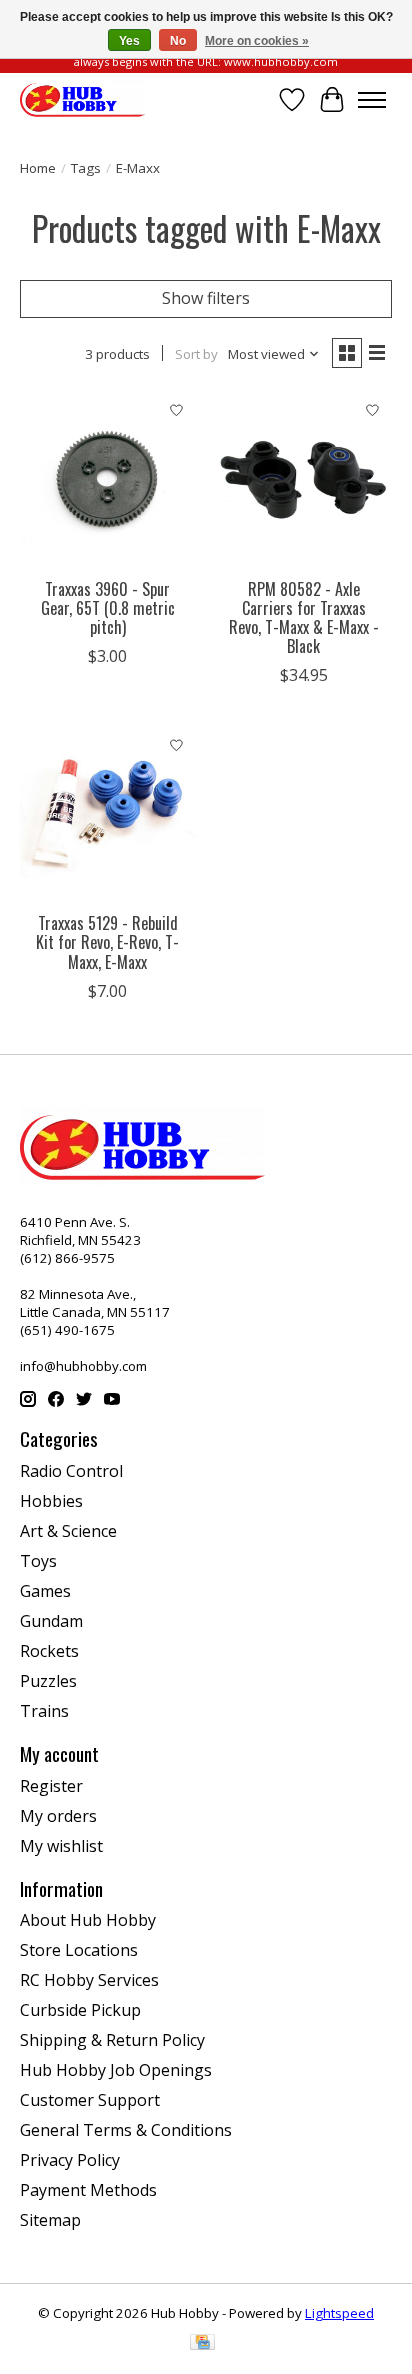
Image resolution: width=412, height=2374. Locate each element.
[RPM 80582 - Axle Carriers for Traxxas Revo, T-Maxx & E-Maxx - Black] (304, 480)
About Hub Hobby (88, 1920)
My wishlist (61, 1846)
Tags (86, 168)
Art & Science (68, 1531)
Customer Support (90, 2100)
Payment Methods (88, 2190)
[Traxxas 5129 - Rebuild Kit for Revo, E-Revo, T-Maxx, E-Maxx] (108, 814)
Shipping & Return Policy (112, 2040)
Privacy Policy (70, 2160)
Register (51, 1786)
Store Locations (79, 1950)
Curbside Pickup (80, 2010)
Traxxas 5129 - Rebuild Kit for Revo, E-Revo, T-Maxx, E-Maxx (107, 942)
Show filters (206, 298)
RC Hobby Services (89, 1980)
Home (38, 168)
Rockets (49, 1651)
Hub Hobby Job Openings (116, 2070)
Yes (129, 41)
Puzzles (48, 1681)
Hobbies (51, 1501)
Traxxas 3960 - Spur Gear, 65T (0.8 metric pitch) (108, 608)
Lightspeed (339, 2313)
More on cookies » (257, 41)
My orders (58, 1816)
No (178, 41)
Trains (44, 1711)
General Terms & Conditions (126, 2130)
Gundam (51, 1621)
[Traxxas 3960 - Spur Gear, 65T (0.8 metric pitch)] (108, 480)
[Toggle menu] (372, 100)
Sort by (196, 354)
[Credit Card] (202, 2344)
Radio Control (71, 1471)
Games (45, 1591)
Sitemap (50, 2220)
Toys (38, 1561)
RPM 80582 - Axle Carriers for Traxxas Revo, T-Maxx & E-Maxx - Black (304, 618)
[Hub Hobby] (82, 99)
